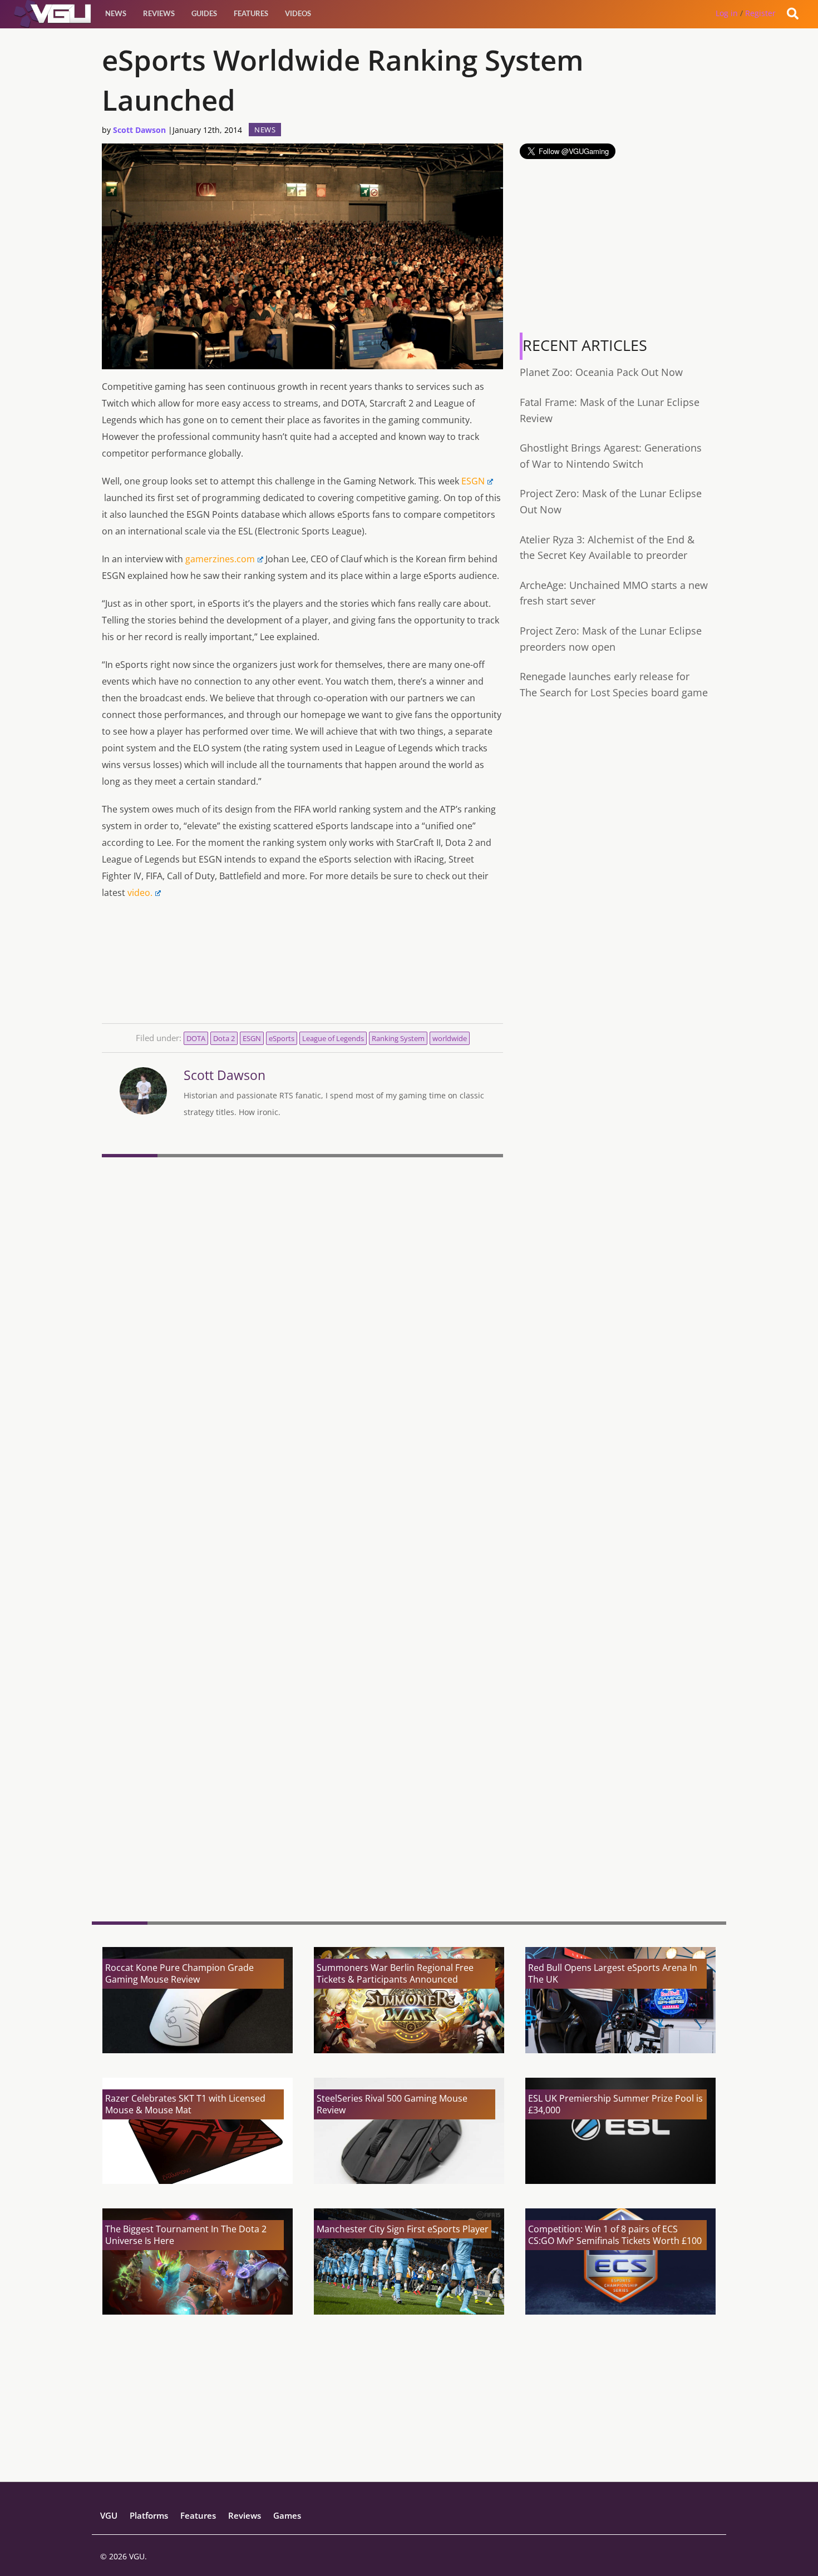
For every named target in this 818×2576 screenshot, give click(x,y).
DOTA (196, 1038)
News (116, 13)
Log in (727, 13)
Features (251, 13)
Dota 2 (224, 1038)
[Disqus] (302, 1314)
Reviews (159, 13)
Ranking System (398, 1038)
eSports (282, 1038)
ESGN (473, 481)
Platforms (149, 2515)
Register (760, 13)
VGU (109, 2515)
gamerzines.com (220, 559)
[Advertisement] (302, 1827)
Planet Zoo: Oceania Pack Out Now (601, 372)
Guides (204, 13)
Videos (298, 13)
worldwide (450, 1038)
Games (287, 2515)
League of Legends (333, 1038)
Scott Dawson (139, 130)
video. (140, 893)
